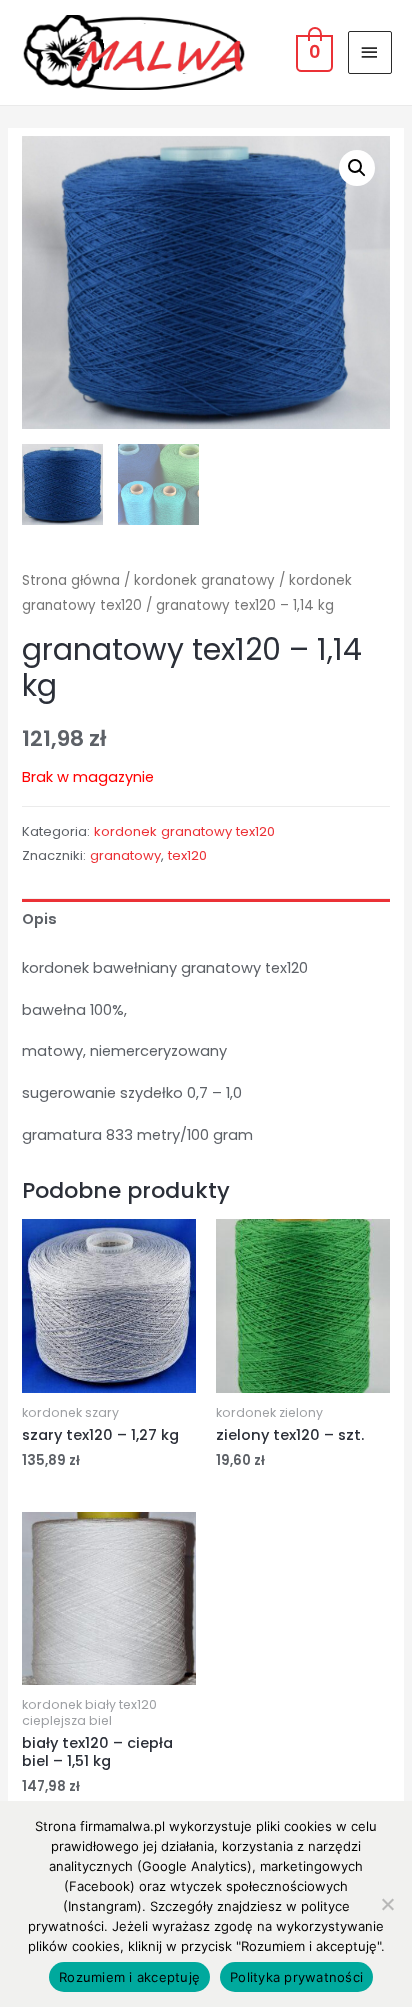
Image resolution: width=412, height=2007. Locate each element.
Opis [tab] (39, 919)
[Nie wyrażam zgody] (387, 1904)
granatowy (125, 855)
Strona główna (71, 580)
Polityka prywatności (296, 1977)
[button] (357, 168)
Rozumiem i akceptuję (129, 1977)
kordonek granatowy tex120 (184, 831)
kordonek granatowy (204, 580)
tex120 (187, 855)
